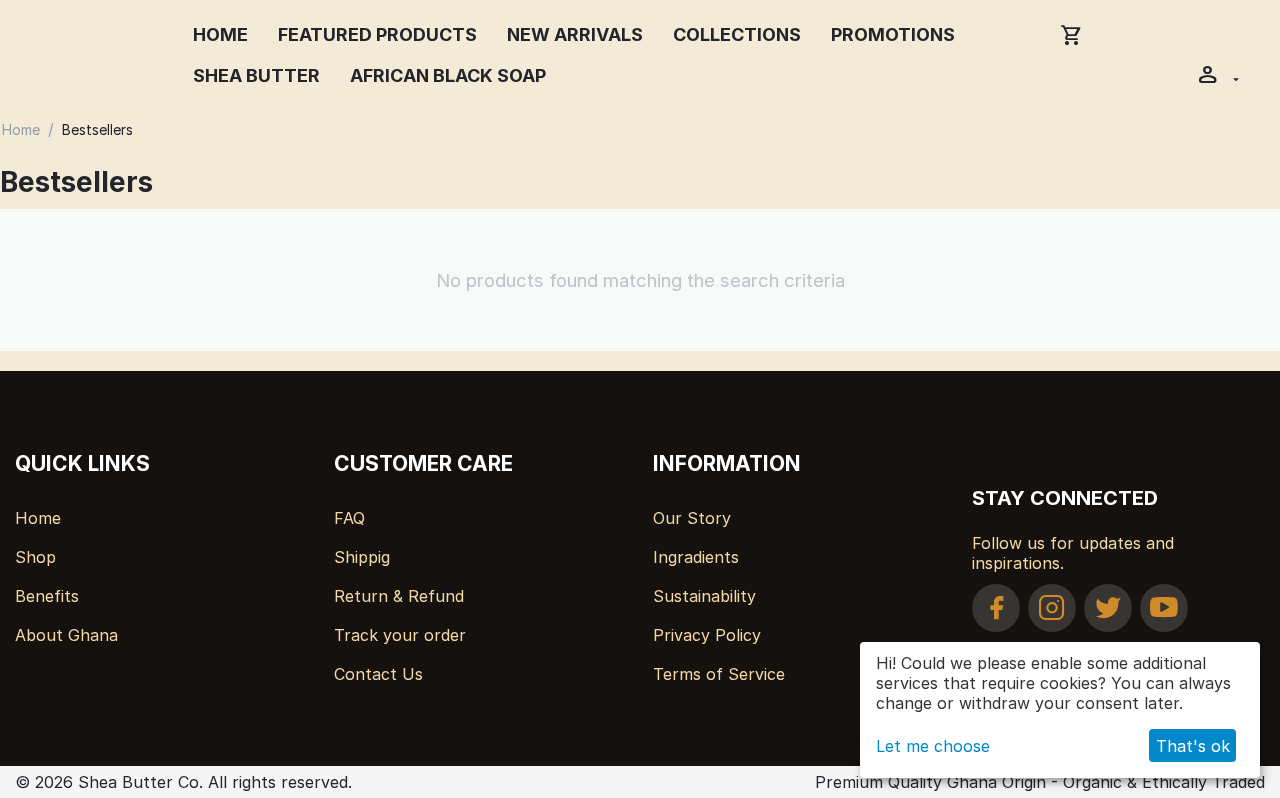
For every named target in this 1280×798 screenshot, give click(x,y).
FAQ (349, 518)
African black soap (448, 75)
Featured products (377, 34)
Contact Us (378, 674)
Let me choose (933, 746)
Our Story (692, 518)
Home (220, 34)
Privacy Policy (707, 635)
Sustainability (704, 596)
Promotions (893, 34)
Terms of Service (719, 674)
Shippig (362, 557)
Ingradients (696, 557)
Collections (737, 34)
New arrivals (575, 34)
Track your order (400, 635)
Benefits (47, 596)
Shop (35, 557)
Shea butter (256, 75)
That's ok (1193, 746)
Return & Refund (399, 596)
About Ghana (66, 635)
